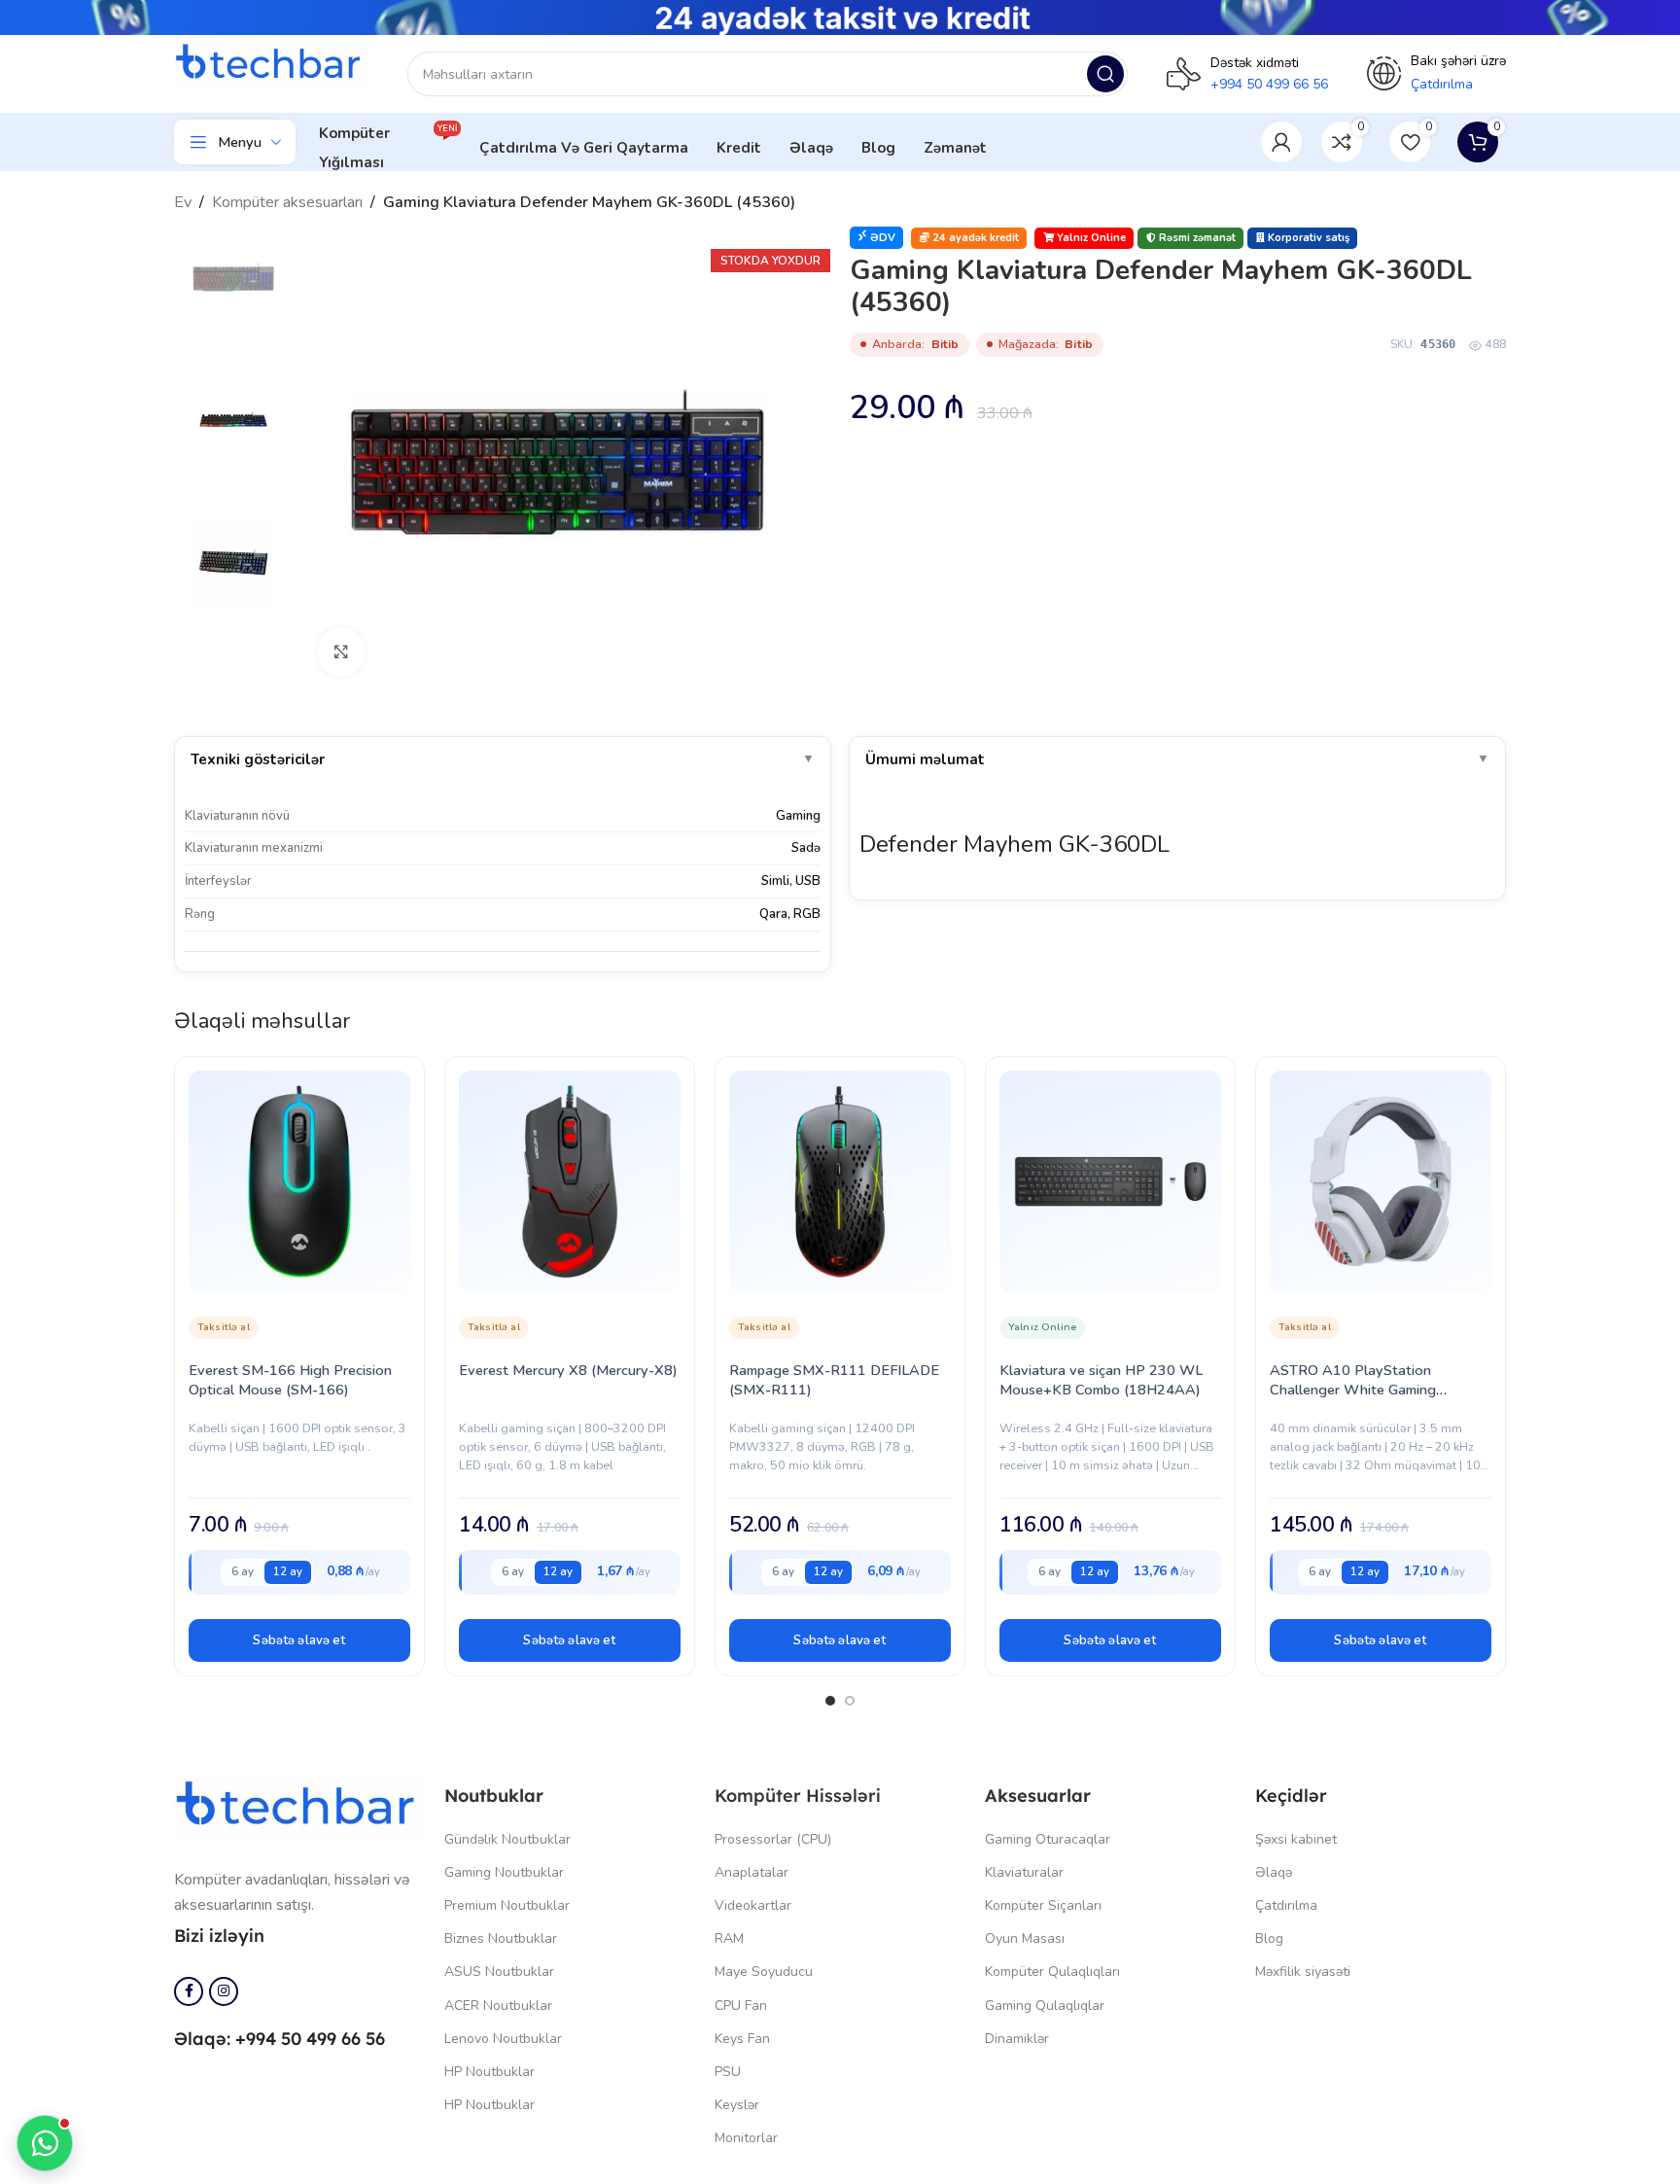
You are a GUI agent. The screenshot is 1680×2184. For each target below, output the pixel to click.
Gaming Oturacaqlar (1048, 1839)
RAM (729, 1938)
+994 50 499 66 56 (1269, 84)
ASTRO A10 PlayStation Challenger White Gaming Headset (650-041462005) (1359, 1390)
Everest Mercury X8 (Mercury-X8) (568, 1370)
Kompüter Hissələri (798, 1796)
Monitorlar (746, 2138)
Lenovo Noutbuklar (503, 2039)
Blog (1269, 1938)
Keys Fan (742, 2039)
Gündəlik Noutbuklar (507, 1839)
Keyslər (737, 2105)
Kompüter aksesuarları (287, 202)
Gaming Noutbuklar (504, 1872)
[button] (299, 1640)
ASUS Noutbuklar (499, 1972)
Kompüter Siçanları (1043, 1905)
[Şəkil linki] (299, 1806)
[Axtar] (1105, 74)
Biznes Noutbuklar (501, 1938)
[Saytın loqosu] (271, 63)
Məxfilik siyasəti (1303, 1972)
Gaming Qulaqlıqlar (1045, 2006)
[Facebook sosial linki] (189, 1991)
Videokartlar (753, 1905)
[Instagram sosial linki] (224, 1991)
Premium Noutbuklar (507, 1905)
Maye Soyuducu (764, 1972)
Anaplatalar (752, 1872)
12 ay (288, 1571)
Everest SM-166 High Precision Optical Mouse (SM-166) (290, 1380)
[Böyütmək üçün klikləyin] (341, 652)
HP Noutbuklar (490, 2072)
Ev (183, 202)
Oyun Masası (1025, 1938)
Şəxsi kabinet (1296, 1839)
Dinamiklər (1017, 2039)
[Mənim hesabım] (1281, 142)
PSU (728, 2072)
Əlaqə (1274, 1872)
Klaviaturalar (1024, 1872)
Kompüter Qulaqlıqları (1052, 1972)
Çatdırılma (1286, 1905)
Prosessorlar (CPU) (773, 1839)
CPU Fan (741, 2006)
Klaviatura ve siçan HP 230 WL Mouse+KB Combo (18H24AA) (1101, 1380)
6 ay (243, 1571)
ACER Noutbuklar (498, 2006)
